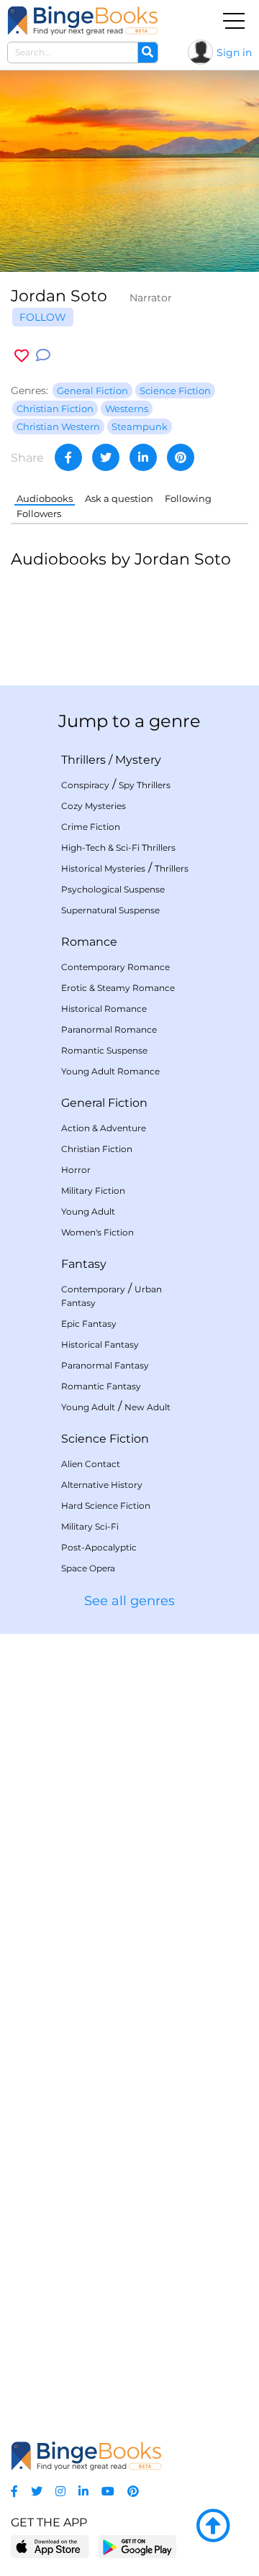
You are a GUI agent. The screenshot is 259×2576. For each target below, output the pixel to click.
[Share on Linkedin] (143, 457)
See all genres (129, 1601)
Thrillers (83, 760)
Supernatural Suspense (110, 910)
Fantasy (84, 1264)
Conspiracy (85, 785)
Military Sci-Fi (90, 1526)
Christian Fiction (97, 1149)
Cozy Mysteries (94, 806)
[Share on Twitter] (106, 457)
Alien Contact (91, 1464)
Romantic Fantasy (101, 1386)
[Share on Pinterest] (181, 457)
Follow (43, 317)
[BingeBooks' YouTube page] (108, 2491)
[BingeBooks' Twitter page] (37, 2491)
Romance (89, 942)
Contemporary (93, 1289)
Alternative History (102, 1485)
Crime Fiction (91, 827)
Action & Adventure (104, 1128)
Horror (76, 1170)
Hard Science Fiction (106, 1506)
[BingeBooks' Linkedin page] (83, 2491)
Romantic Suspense (104, 1050)
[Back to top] (213, 2526)
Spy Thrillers (145, 785)
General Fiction (104, 1103)
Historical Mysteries (103, 868)
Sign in (234, 52)
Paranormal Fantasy (105, 1365)
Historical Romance (104, 1009)
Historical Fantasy (100, 1344)
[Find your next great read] (83, 20)
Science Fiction (105, 1439)
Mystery (138, 760)
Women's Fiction (97, 1232)
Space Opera (88, 1568)
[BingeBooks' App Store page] (50, 2547)
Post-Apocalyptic (99, 1547)
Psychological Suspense (113, 889)
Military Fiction (93, 1191)
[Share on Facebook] (68, 457)
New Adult (147, 1407)
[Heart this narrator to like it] (22, 356)
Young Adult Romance (110, 1071)
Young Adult (88, 1211)
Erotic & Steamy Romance (118, 988)
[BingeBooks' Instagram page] (60, 2491)
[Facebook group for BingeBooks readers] (14, 2491)
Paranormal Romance (109, 1029)
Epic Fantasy (89, 1324)
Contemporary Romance (115, 967)
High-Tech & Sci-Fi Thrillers (118, 848)
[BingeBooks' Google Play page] (137, 2546)
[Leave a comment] (43, 356)
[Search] (147, 52)
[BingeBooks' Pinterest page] (133, 2491)
